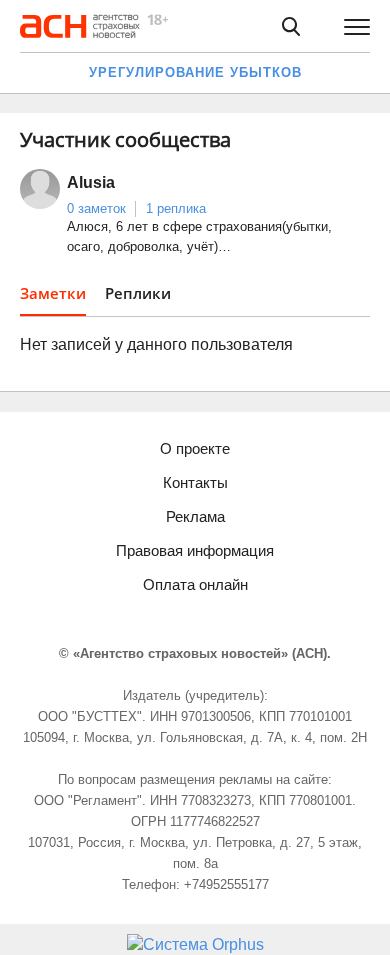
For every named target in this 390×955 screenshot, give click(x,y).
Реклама (195, 516)
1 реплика (176, 208)
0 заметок (96, 208)
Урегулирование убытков (195, 72)
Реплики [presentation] (138, 293)
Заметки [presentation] (53, 293)
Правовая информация (195, 550)
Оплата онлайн (195, 584)
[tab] (53, 299)
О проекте (195, 448)
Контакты (195, 482)
